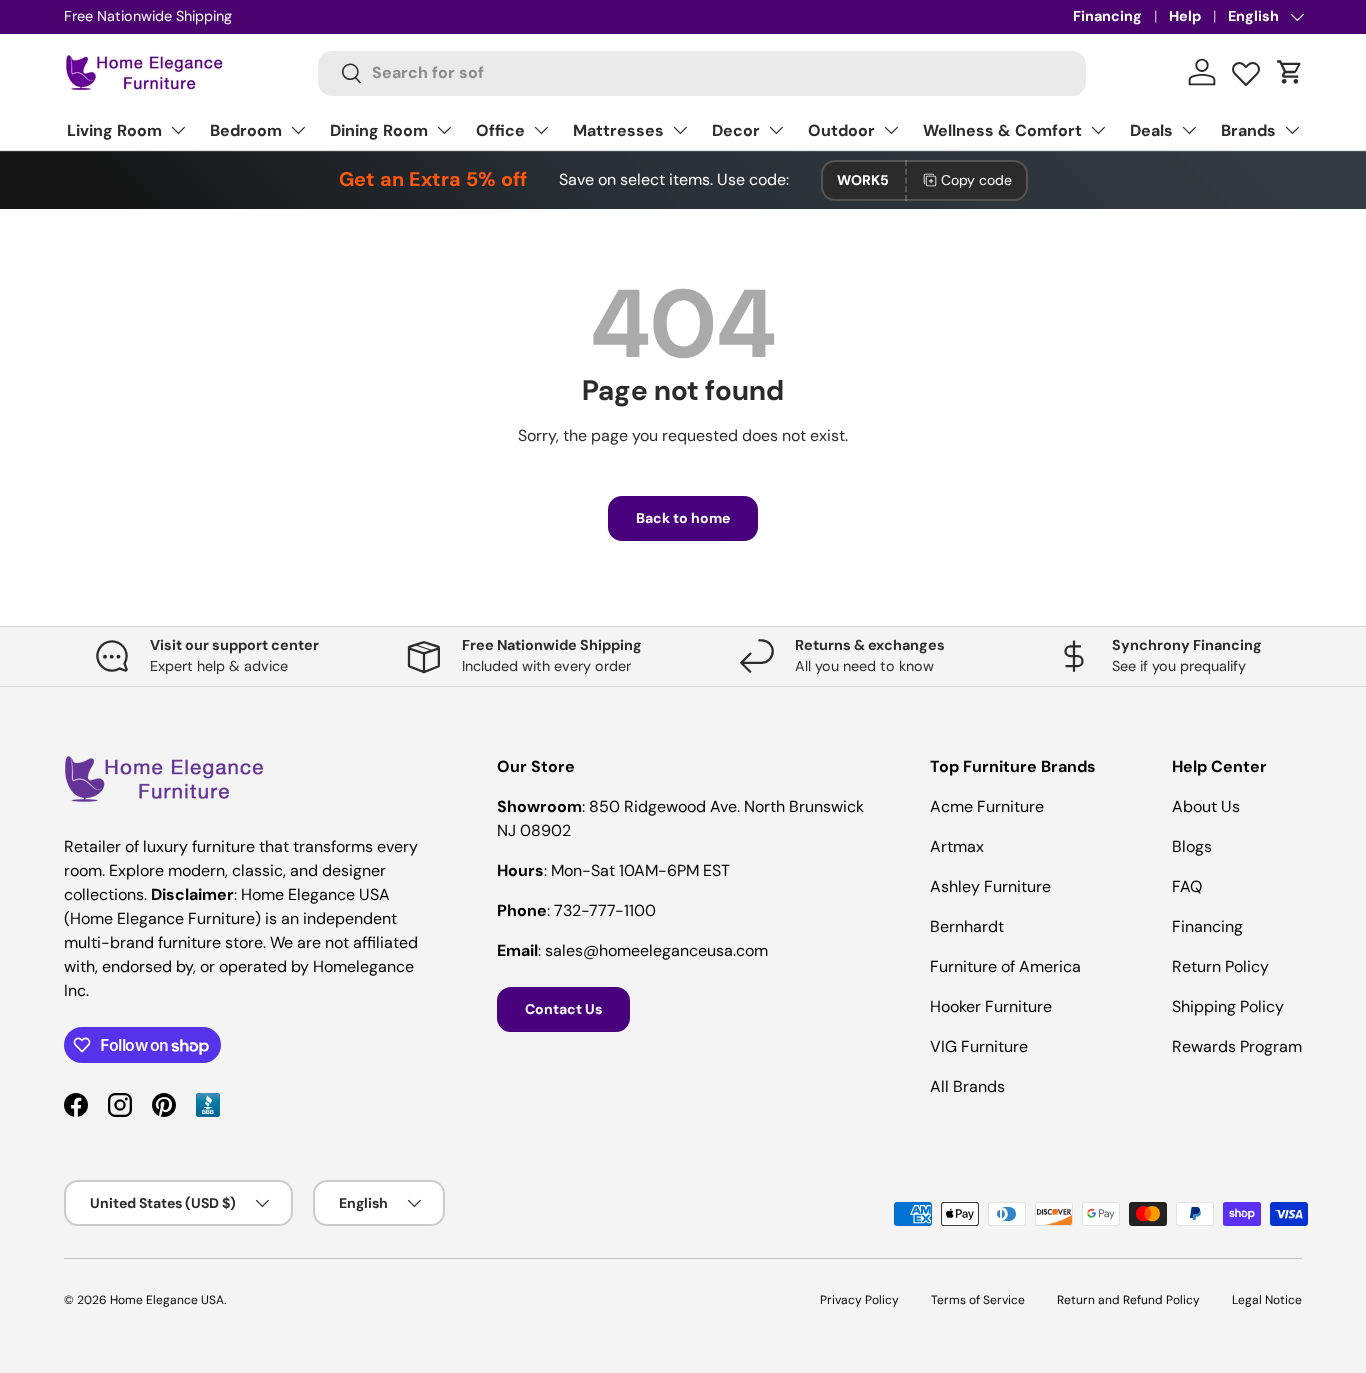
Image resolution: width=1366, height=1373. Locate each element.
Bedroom (246, 130)
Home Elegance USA (167, 1300)
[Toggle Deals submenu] (1189, 130)
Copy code (976, 180)
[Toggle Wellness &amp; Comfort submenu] (1098, 130)
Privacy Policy (859, 1300)
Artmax (957, 846)
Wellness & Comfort (1002, 130)
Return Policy (1220, 966)
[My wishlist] (1246, 69)
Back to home (683, 518)
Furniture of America (1005, 966)
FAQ (1187, 886)
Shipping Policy (1228, 1006)
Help (1185, 16)
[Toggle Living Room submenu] (178, 130)
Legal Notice (1267, 1300)
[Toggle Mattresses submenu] (680, 130)
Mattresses (618, 130)
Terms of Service (978, 1300)
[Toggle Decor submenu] (776, 130)
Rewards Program (1237, 1046)
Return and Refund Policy (1128, 1300)
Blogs (1192, 846)
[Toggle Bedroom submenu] (298, 130)
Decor (736, 130)
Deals (1151, 130)
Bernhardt (967, 926)
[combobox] (702, 72)
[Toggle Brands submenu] (1292, 130)
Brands (1248, 130)
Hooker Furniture (991, 1006)
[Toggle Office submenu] (541, 130)
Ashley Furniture (990, 886)
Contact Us (563, 1009)
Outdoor (841, 130)
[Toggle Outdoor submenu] (891, 130)
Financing (1107, 16)
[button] (1290, 72)
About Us (1206, 806)
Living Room (114, 130)
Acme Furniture (987, 806)
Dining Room (379, 130)
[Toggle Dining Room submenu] (444, 130)
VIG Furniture (979, 1046)
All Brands (967, 1086)
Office (500, 130)
